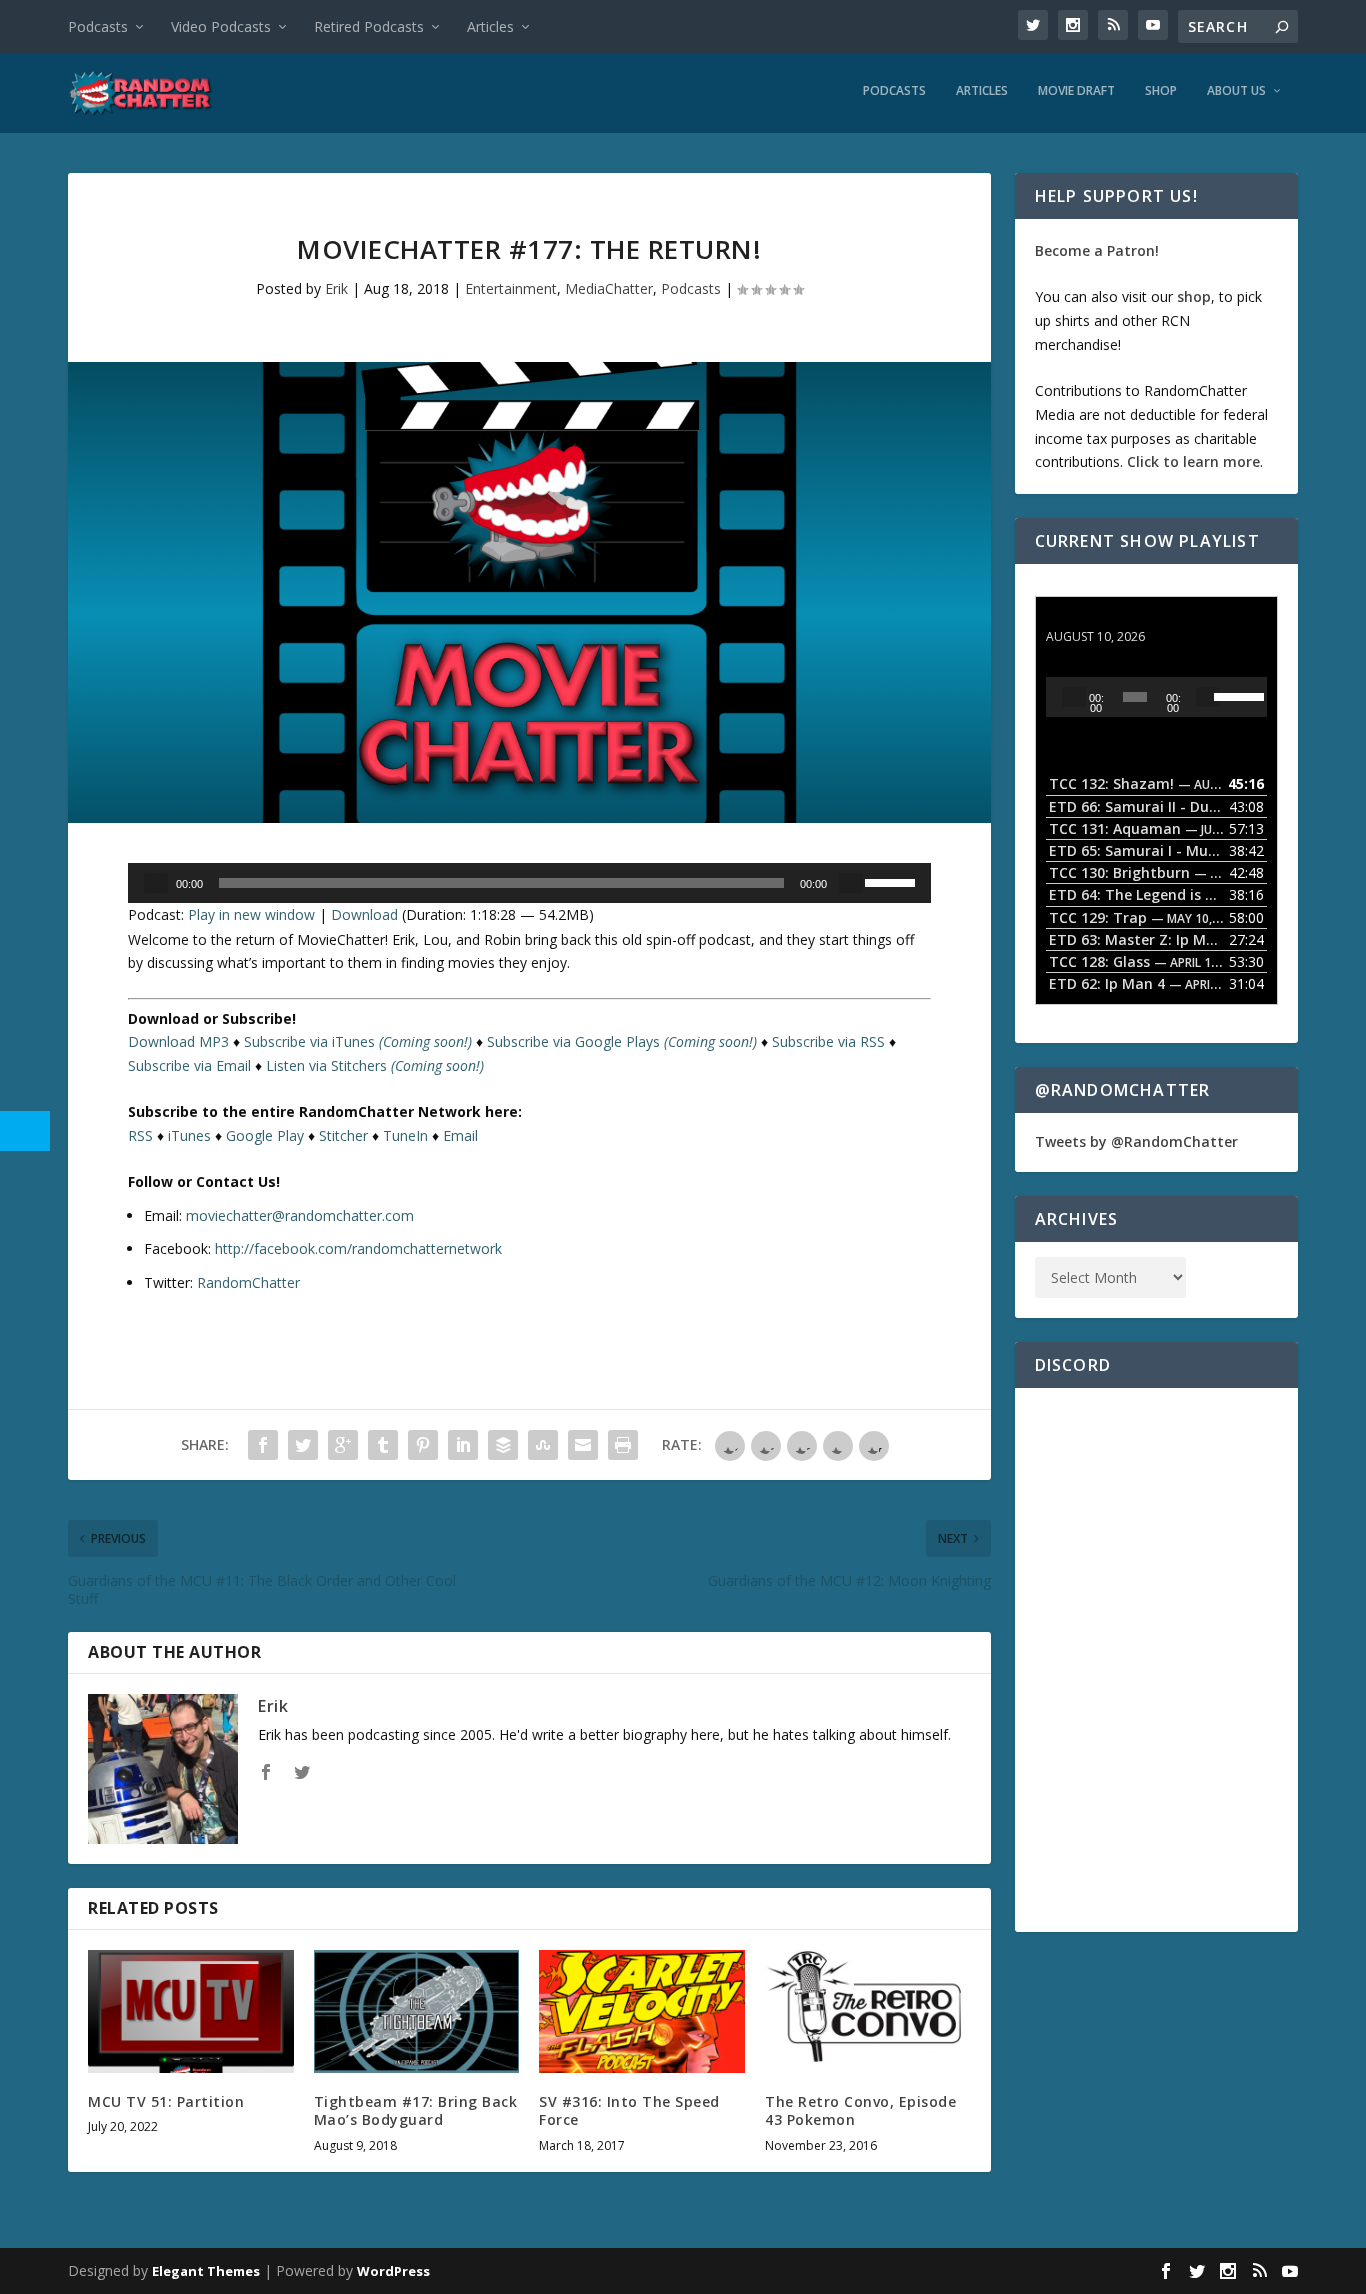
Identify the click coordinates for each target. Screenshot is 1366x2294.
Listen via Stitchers (375, 1065)
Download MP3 (178, 1041)
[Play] (156, 883)
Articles (490, 26)
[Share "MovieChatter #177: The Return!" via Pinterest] (423, 1445)
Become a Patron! (1097, 250)
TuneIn (405, 1135)
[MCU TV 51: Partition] (191, 2011)
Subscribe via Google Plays (622, 1041)
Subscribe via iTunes (358, 1041)
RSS (140, 1135)
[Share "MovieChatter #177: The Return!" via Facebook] (263, 1445)
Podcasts (98, 26)
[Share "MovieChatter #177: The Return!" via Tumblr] (383, 1445)
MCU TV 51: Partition (166, 2101)
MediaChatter (609, 288)
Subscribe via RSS (828, 1041)
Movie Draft (1076, 91)
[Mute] (851, 883)
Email (460, 1135)
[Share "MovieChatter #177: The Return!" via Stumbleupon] (543, 1445)
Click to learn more (1193, 461)
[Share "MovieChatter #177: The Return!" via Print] (623, 1445)
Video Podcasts (221, 26)
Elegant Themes (206, 2271)
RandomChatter (248, 1282)
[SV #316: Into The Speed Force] (642, 2011)
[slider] (893, 881)
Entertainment (511, 288)
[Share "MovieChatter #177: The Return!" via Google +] (343, 1445)
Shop (1161, 91)
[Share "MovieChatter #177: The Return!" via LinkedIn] (463, 1445)
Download (364, 914)
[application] (529, 883)
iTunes (189, 1135)
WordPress (393, 2271)
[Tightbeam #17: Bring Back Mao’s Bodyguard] (417, 2011)
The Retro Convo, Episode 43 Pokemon (860, 2110)
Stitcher (343, 1135)
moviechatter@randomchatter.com (300, 1215)
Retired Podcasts (369, 26)
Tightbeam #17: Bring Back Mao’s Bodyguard (416, 2110)
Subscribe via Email (189, 1065)
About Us (1236, 91)
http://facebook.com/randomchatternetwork (358, 1248)
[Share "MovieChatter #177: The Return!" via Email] (583, 1445)
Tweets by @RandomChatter (1136, 1141)
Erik (336, 288)
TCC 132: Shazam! (1108, 617)
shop (1194, 296)
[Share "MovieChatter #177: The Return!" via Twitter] (303, 1445)
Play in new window (251, 914)
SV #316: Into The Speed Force (629, 2110)
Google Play (265, 1135)
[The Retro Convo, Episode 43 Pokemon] (868, 2011)
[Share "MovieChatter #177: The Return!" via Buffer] (503, 1445)
